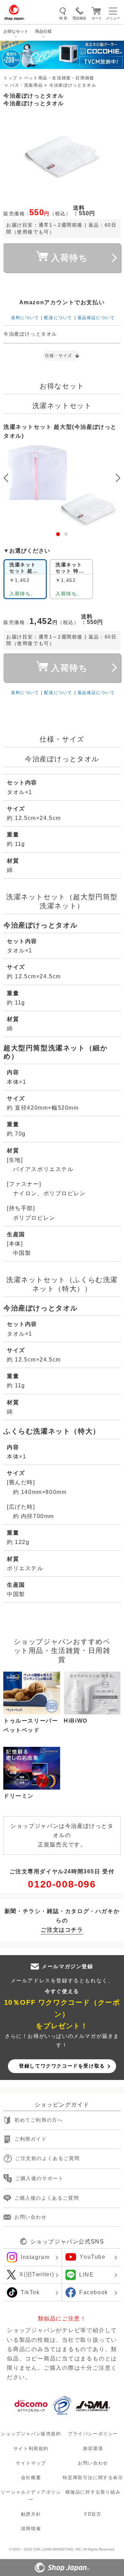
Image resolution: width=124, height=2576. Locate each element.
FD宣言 (93, 2514)
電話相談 (79, 18)
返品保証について (96, 318)
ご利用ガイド (31, 2139)
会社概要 (31, 2478)
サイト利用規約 (31, 2448)
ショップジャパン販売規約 (31, 2434)
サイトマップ (31, 2463)
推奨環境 (93, 2448)
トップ (11, 78)
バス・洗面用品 (26, 85)
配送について (58, 318)
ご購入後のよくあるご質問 (47, 2198)
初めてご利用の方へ (39, 2120)
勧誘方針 (31, 2514)
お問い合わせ (31, 2217)
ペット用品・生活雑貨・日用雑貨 (59, 78)
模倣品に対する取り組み (93, 2492)
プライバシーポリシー (93, 2434)
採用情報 (31, 2529)
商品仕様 (43, 31)
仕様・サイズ (59, 356)
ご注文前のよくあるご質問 (47, 2158)
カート (97, 18)
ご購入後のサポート (39, 2178)
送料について (25, 318)
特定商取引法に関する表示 (93, 2478)
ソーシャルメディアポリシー (31, 2496)
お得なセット (16, 31)
